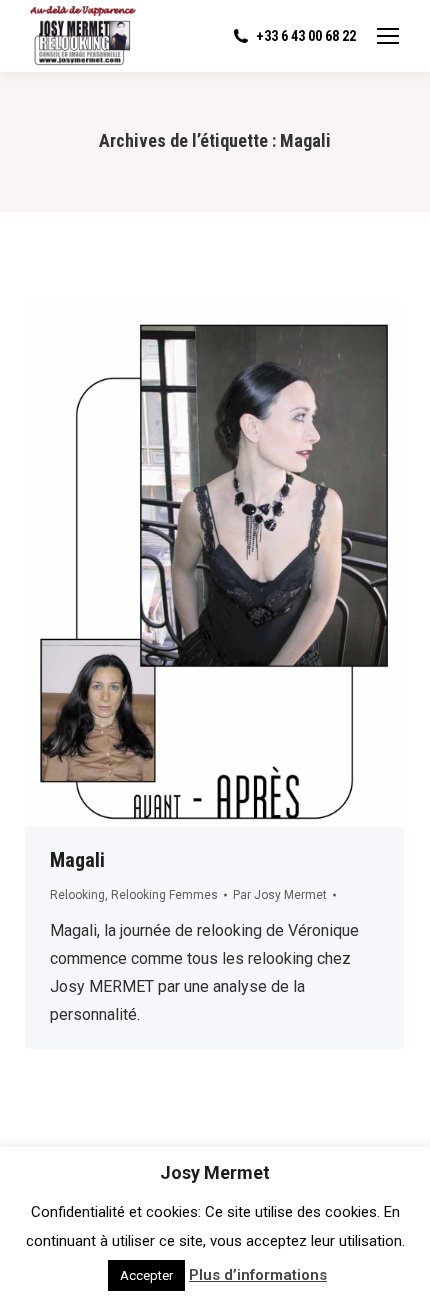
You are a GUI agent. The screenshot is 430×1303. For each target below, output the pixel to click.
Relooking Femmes (164, 895)
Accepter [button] (146, 1275)
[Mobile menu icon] (388, 36)
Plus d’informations (258, 1275)
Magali (77, 860)
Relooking (77, 895)
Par (280, 895)
